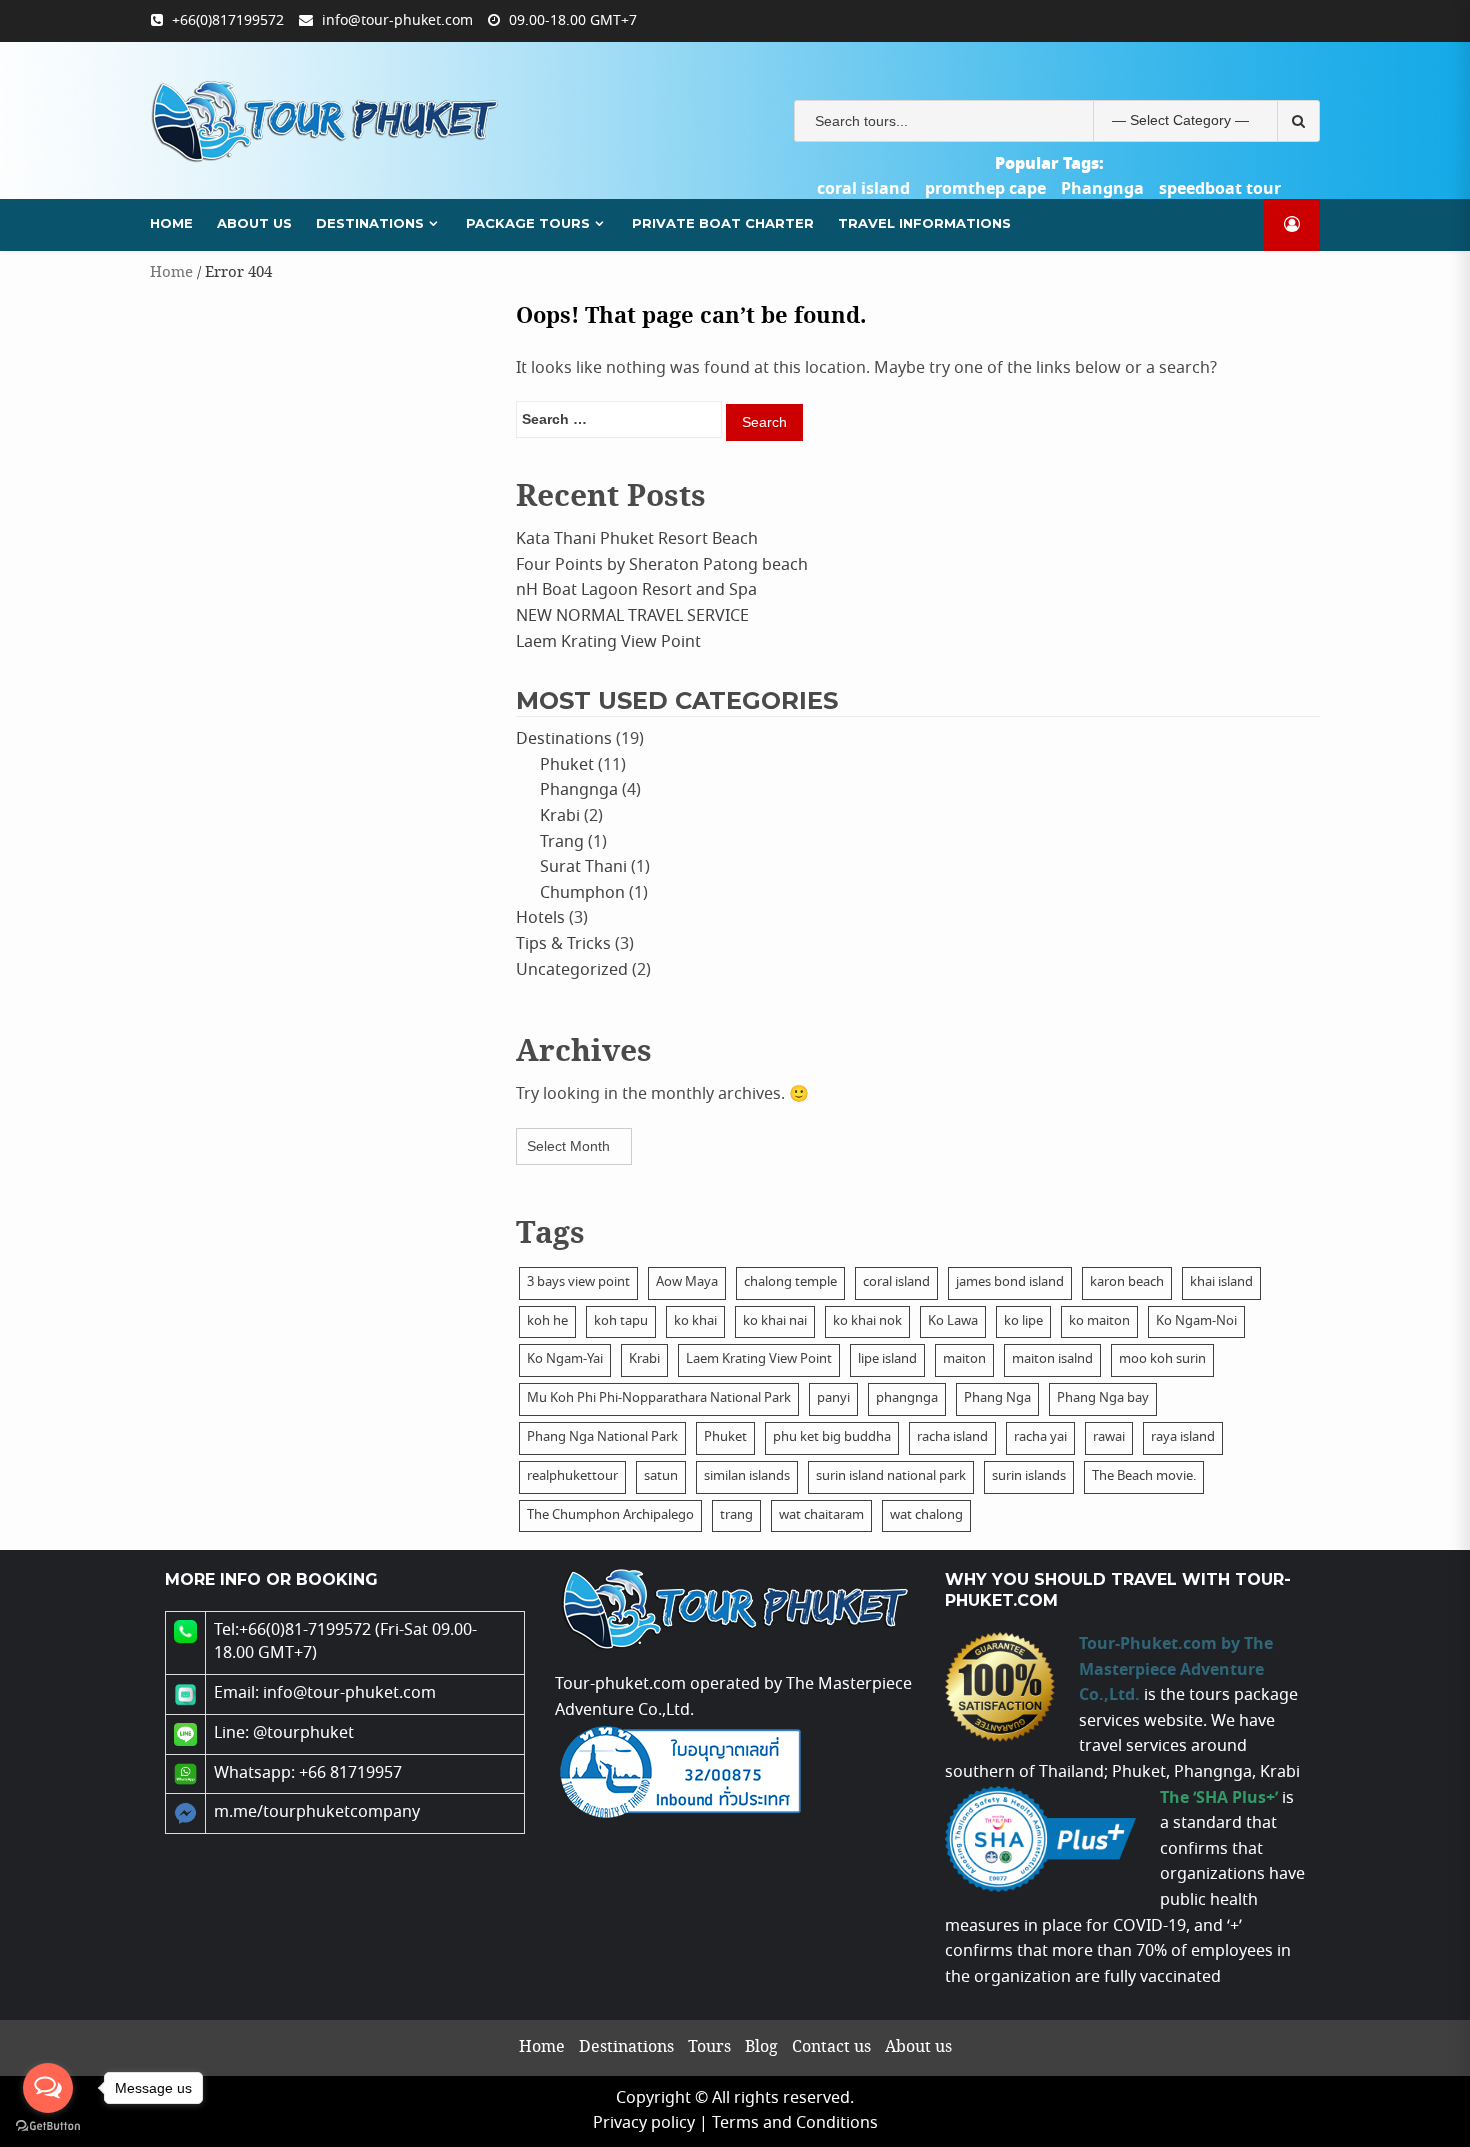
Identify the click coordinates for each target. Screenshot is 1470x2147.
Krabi (560, 816)
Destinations (370, 223)
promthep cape (985, 189)
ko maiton (1099, 1321)
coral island (863, 189)
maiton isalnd (1052, 1359)
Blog (761, 2047)
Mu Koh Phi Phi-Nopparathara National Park (659, 1398)
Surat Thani (583, 867)
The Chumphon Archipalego (610, 1515)
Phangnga (1102, 189)
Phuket (567, 765)
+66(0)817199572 (228, 21)
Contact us (831, 2047)
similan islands (747, 1476)
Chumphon (582, 893)
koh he (547, 1321)
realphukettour (572, 1476)
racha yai (1040, 1437)
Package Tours (528, 223)
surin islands (1029, 1476)
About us (254, 223)
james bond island (1010, 1282)
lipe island (887, 1359)
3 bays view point (578, 1282)
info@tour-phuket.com (397, 21)
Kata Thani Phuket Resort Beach (637, 539)
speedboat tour (1220, 189)
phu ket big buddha (832, 1437)
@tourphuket (303, 1733)
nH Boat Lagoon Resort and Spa (636, 590)
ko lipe (1023, 1321)
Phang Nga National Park (602, 1437)
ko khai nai (775, 1321)
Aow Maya (687, 1282)
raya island (1183, 1437)
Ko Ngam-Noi (1196, 1321)
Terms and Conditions (795, 2123)
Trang (562, 842)
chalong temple (790, 1282)
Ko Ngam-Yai (565, 1359)
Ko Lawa (953, 1321)
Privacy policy (644, 2123)
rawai (1109, 1437)
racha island (952, 1437)
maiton (964, 1359)
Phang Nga (997, 1398)
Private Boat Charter (723, 223)
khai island (1221, 1282)
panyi (833, 1398)
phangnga (907, 1398)
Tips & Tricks (563, 944)
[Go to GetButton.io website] (48, 2126)
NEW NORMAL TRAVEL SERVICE (632, 616)
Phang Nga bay (1103, 1398)
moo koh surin (1162, 1359)
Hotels (540, 918)
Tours (709, 2047)
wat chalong (926, 1515)
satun (661, 1476)
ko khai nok (867, 1321)
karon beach (1127, 1282)
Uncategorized (572, 970)
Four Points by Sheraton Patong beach (662, 565)
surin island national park (891, 1476)
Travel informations (924, 223)
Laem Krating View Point (608, 642)
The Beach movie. (1144, 1476)
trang (736, 1515)
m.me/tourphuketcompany (317, 1812)
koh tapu (621, 1321)
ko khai (695, 1321)
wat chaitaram (821, 1515)
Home (171, 223)
